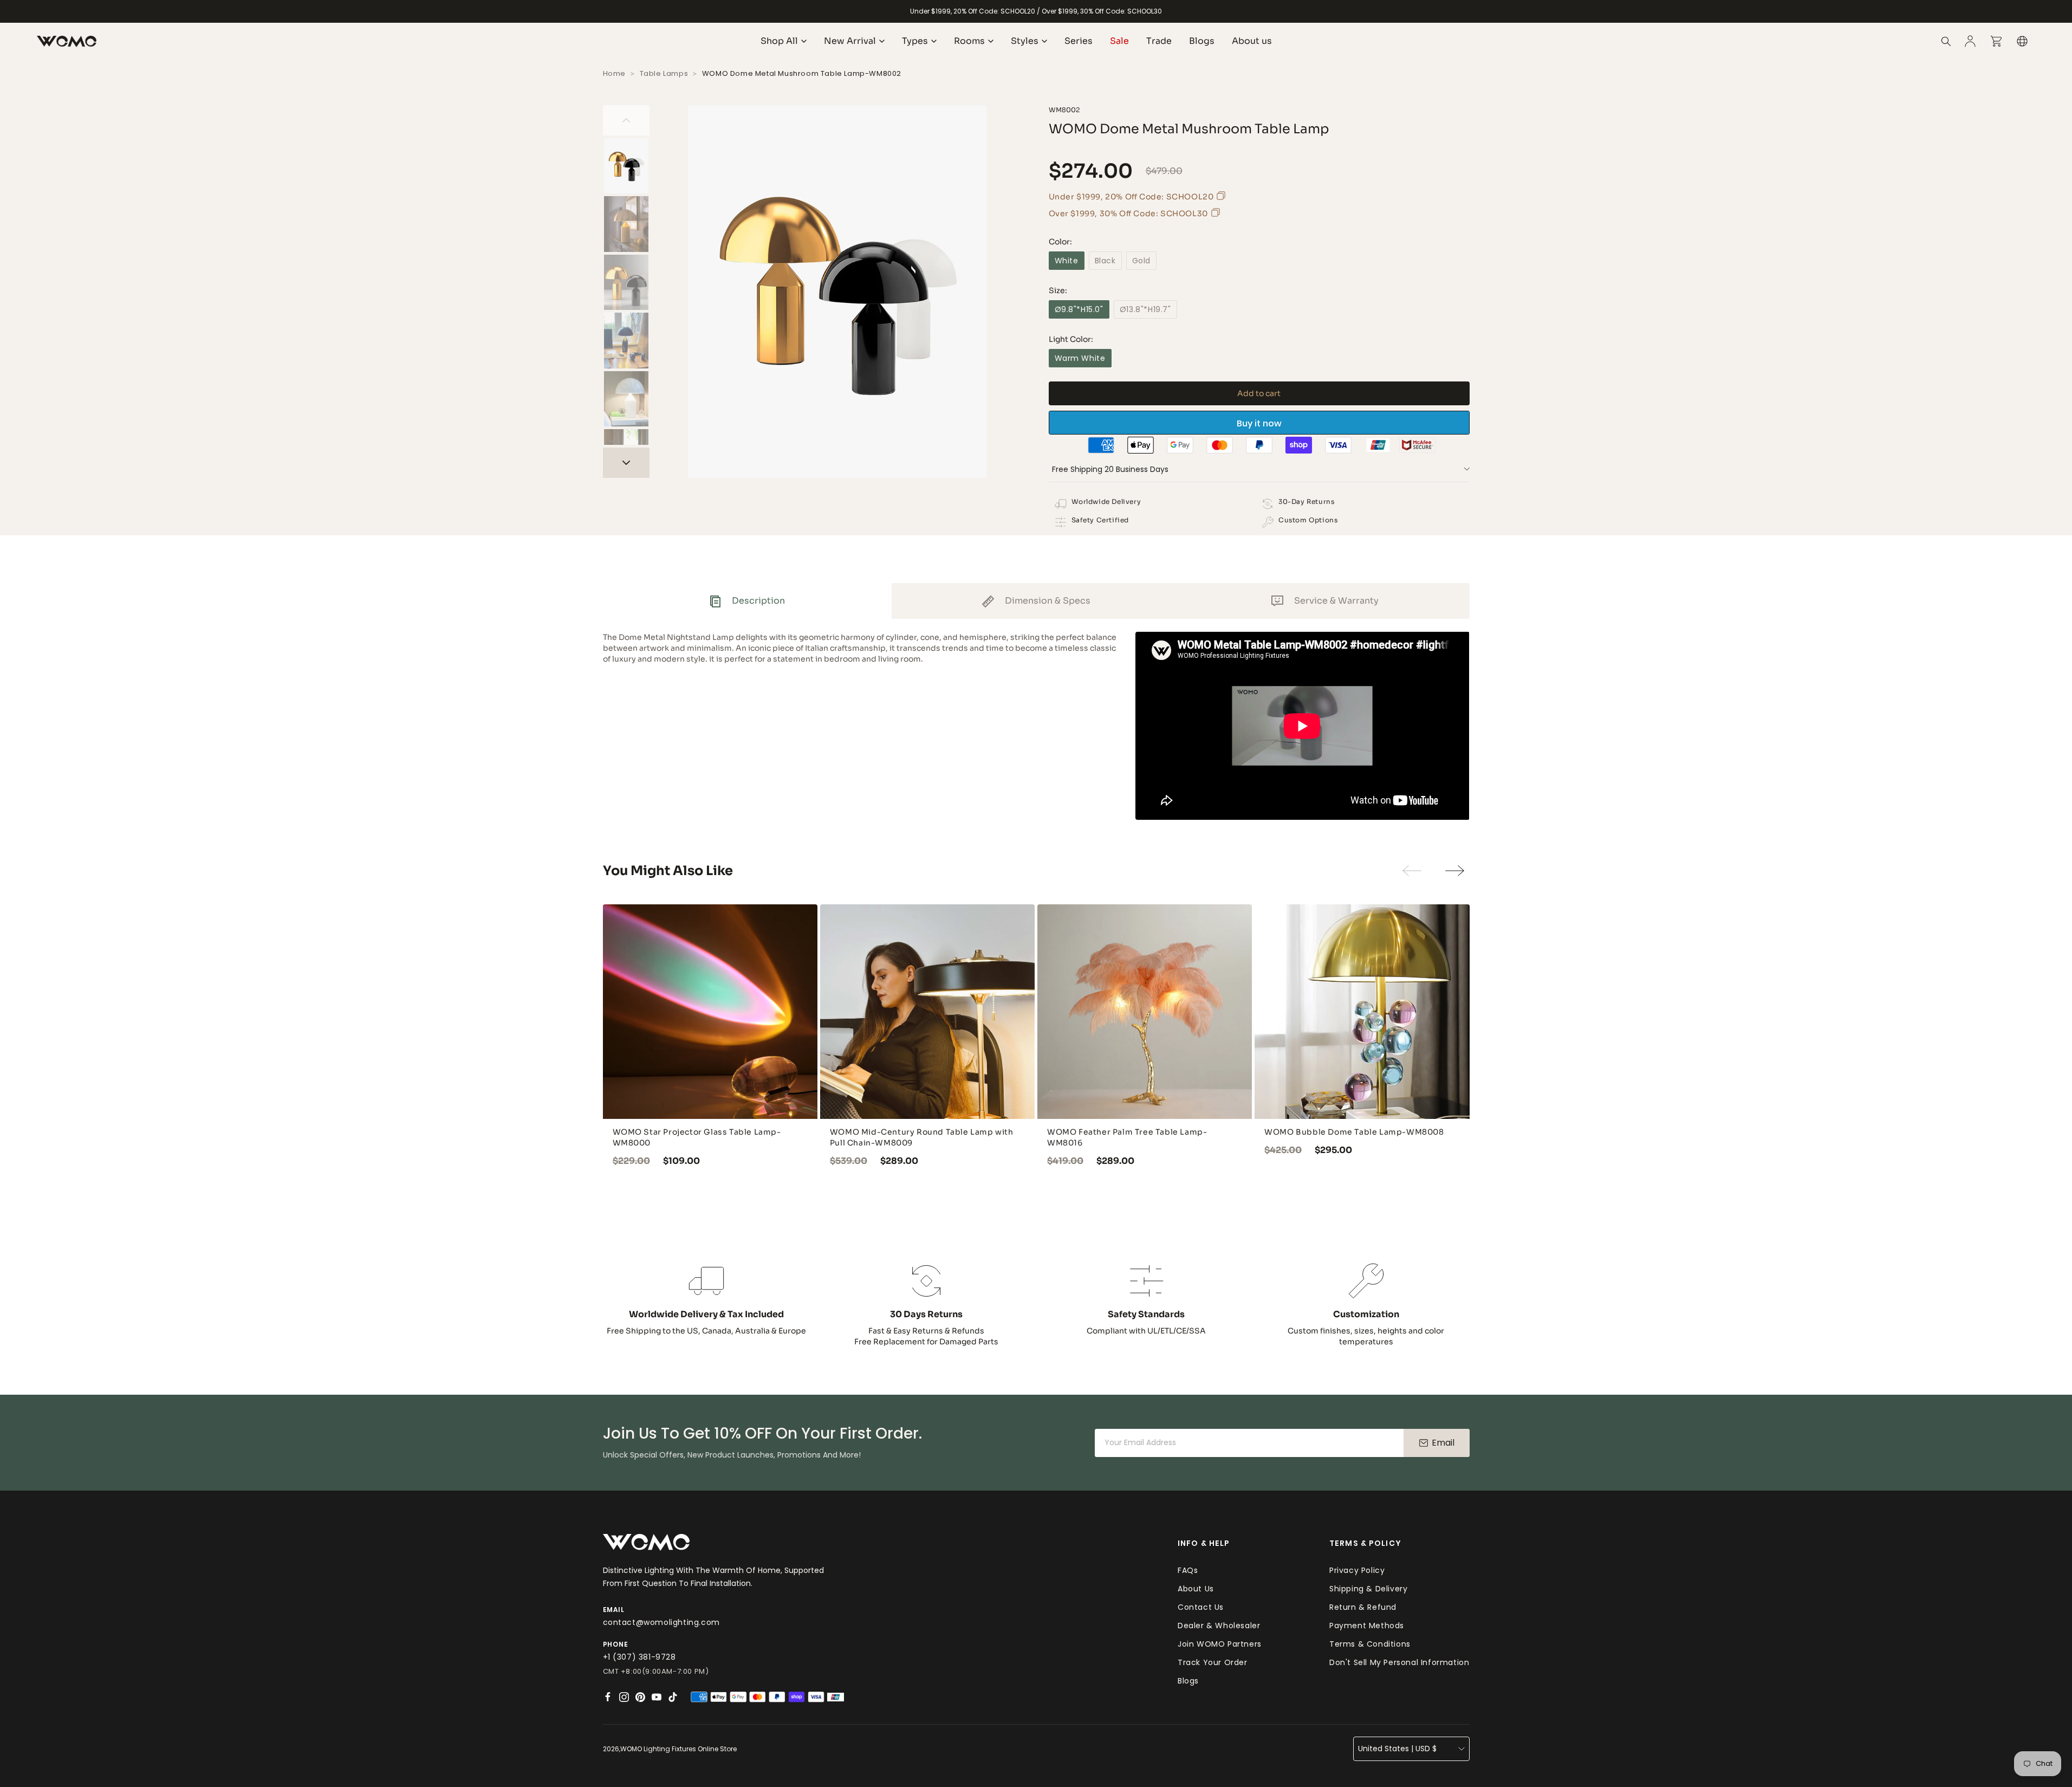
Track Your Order (1213, 1662)
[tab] (747, 601)
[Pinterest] (640, 1697)
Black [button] (1105, 261)
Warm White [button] (1080, 358)
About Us (1196, 1589)
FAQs (1188, 1570)
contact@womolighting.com (661, 1622)
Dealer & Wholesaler (1219, 1626)
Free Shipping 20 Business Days (1110, 469)
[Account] (1970, 41)
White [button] (1067, 261)
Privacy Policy (1357, 1570)
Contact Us (1201, 1607)
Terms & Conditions (1370, 1644)
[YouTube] (657, 1697)
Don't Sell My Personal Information (1399, 1662)
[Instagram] (624, 1697)
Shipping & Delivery (1368, 1589)
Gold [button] (1141, 261)
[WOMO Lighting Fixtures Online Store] (67, 41)
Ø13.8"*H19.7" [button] (1145, 309)
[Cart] (1996, 41)
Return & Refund (1363, 1607)
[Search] (1946, 41)
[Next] (626, 463)
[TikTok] (673, 1697)
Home (614, 73)
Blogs (1188, 1681)
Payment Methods (1367, 1626)
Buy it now (1259, 423)
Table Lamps (664, 73)
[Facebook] (608, 1697)
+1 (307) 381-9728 (639, 1657)
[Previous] (626, 120)
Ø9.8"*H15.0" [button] (1079, 309)
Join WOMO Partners (1220, 1644)
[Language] (2022, 41)
